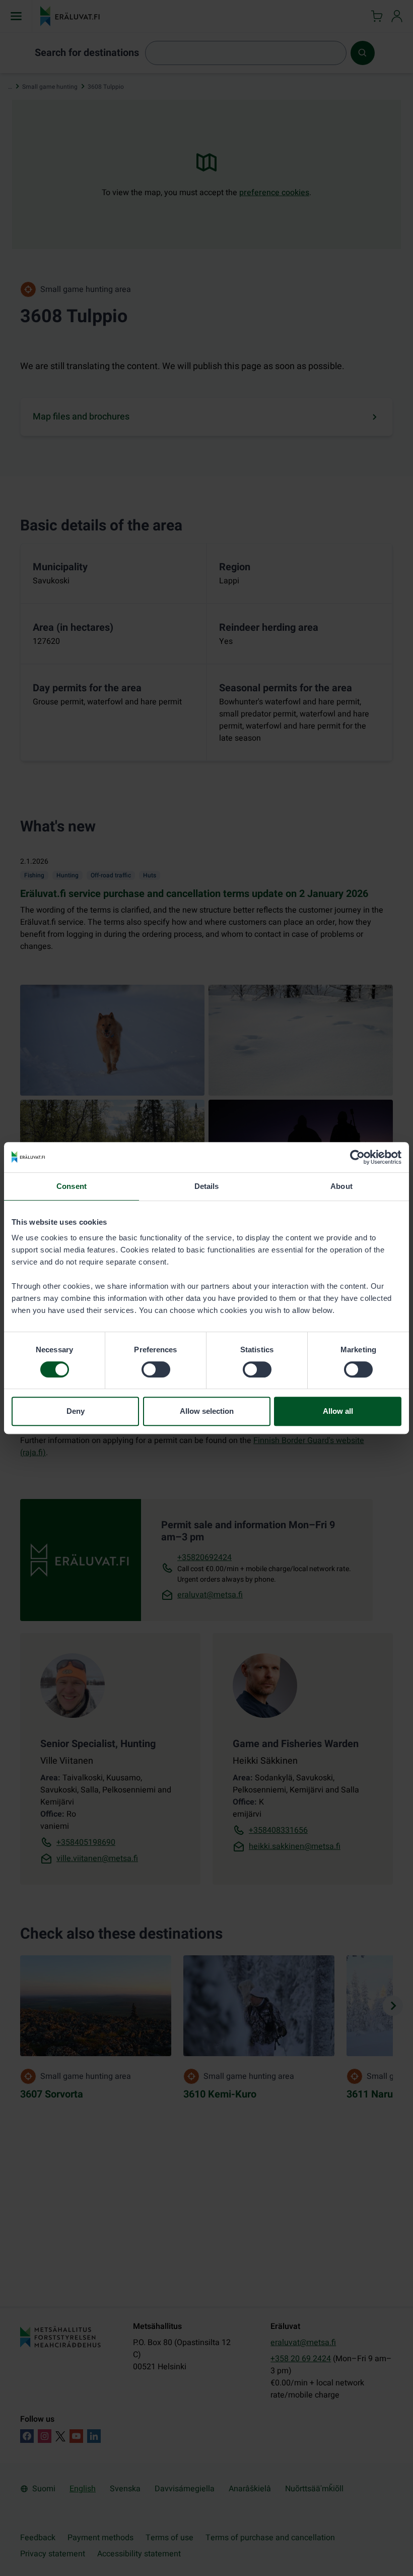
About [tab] (341, 1186)
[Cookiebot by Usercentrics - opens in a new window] (357, 1157)
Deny (76, 1411)
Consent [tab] (72, 1186)
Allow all (338, 1411)
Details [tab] (207, 1186)
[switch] (156, 1369)
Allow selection (207, 1411)
